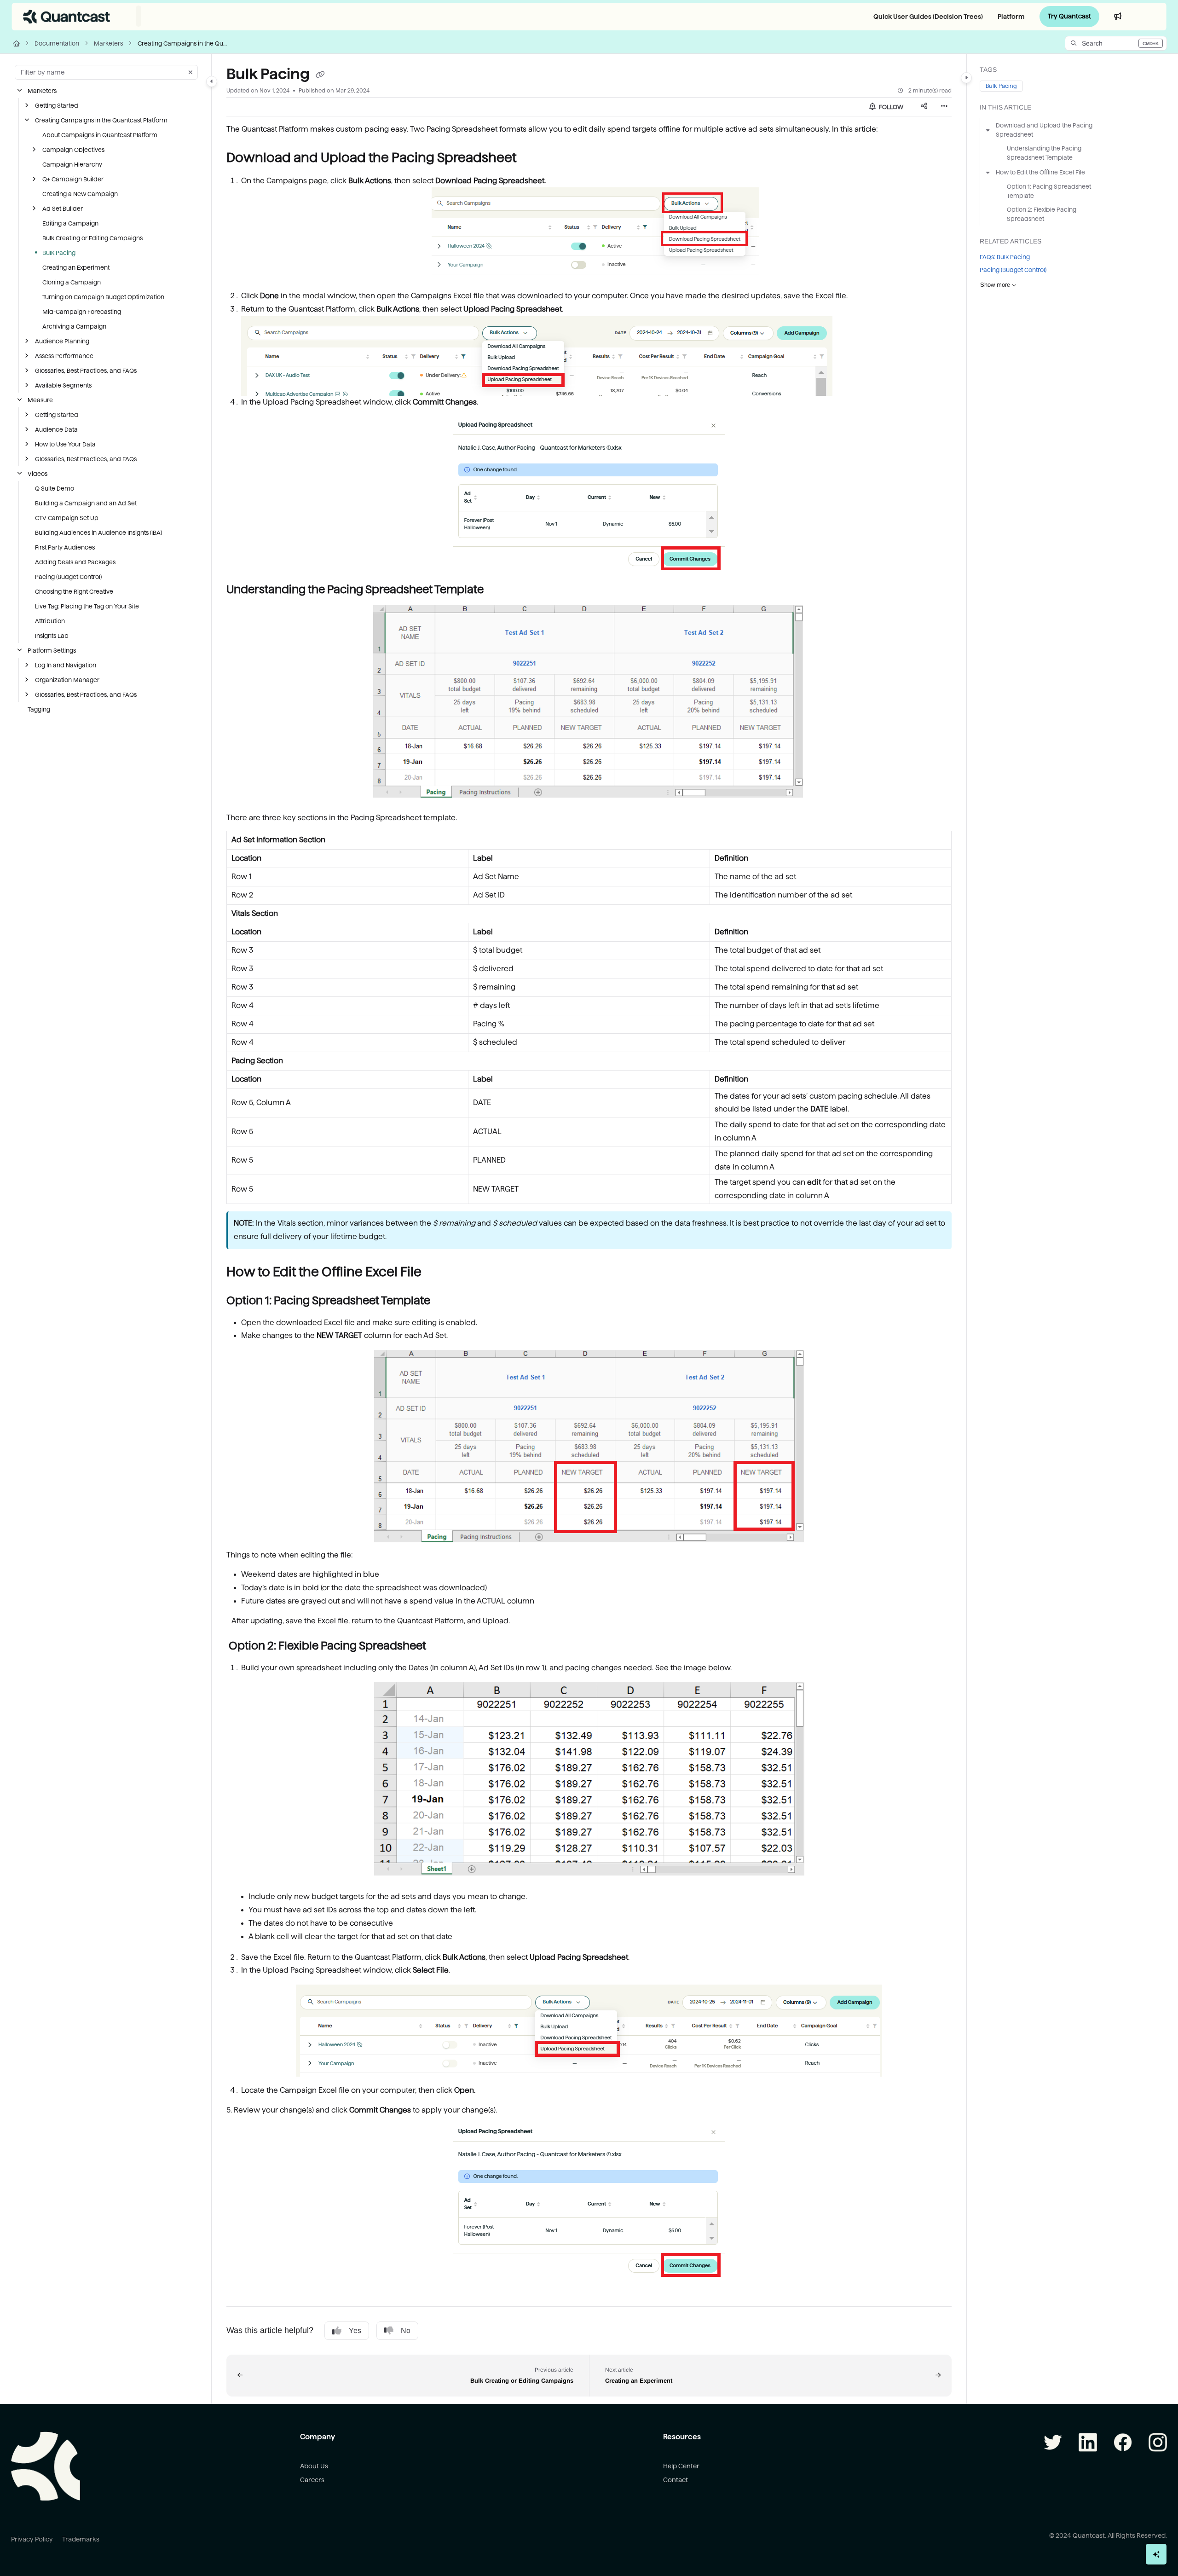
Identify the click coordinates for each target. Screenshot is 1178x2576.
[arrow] (988, 130)
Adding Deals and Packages (75, 562)
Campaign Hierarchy (72, 164)
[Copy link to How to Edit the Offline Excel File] (436, 1273)
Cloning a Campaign (72, 282)
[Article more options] (944, 107)
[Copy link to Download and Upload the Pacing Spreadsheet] (531, 158)
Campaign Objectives (73, 150)
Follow (890, 107)
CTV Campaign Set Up (67, 518)
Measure (40, 400)
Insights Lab (52, 636)
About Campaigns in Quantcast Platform (100, 135)
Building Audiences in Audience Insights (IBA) (98, 533)
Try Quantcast (1069, 16)
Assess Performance (64, 356)
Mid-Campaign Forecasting (82, 312)
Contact (676, 2480)
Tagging (39, 709)
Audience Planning (62, 341)
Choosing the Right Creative (74, 591)
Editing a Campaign (70, 223)
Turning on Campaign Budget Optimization (103, 297)
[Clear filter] (191, 72)
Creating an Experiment (76, 267)
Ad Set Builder (63, 208)
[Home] (67, 17)
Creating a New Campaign (80, 194)
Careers (312, 2480)
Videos (38, 474)
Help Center (681, 2466)
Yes (355, 2330)
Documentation (57, 43)
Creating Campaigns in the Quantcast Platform (184, 43)
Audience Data (56, 429)
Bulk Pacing (59, 253)
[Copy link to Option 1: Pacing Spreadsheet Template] (445, 1301)
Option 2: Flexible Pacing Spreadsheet (1042, 214)
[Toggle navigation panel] (212, 81)
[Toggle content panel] (966, 78)
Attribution (50, 621)
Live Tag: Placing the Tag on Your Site (87, 606)
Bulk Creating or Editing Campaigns (92, 238)
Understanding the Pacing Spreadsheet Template (1044, 153)
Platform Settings (52, 650)
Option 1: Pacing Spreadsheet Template (1049, 191)
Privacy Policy (32, 2539)
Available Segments (63, 385)
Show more (995, 285)
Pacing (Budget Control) (68, 577)
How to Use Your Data (65, 444)
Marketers (108, 43)
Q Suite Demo (55, 488)
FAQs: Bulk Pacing (1005, 257)
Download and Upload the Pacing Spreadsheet (1044, 130)
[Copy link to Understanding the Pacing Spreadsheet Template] (498, 590)
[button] (1116, 43)
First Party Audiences (65, 547)
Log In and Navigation (66, 665)
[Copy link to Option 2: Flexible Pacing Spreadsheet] (441, 1646)
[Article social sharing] (924, 107)
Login (1147, 16)
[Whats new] (1118, 17)
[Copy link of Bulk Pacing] (320, 75)
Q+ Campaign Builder (73, 179)
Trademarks (81, 2539)
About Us (314, 2466)
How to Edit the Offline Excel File (1040, 172)
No (406, 2330)
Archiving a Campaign (74, 326)
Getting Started (57, 105)
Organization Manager (67, 680)
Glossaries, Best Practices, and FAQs (86, 370)
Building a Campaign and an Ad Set (86, 503)
